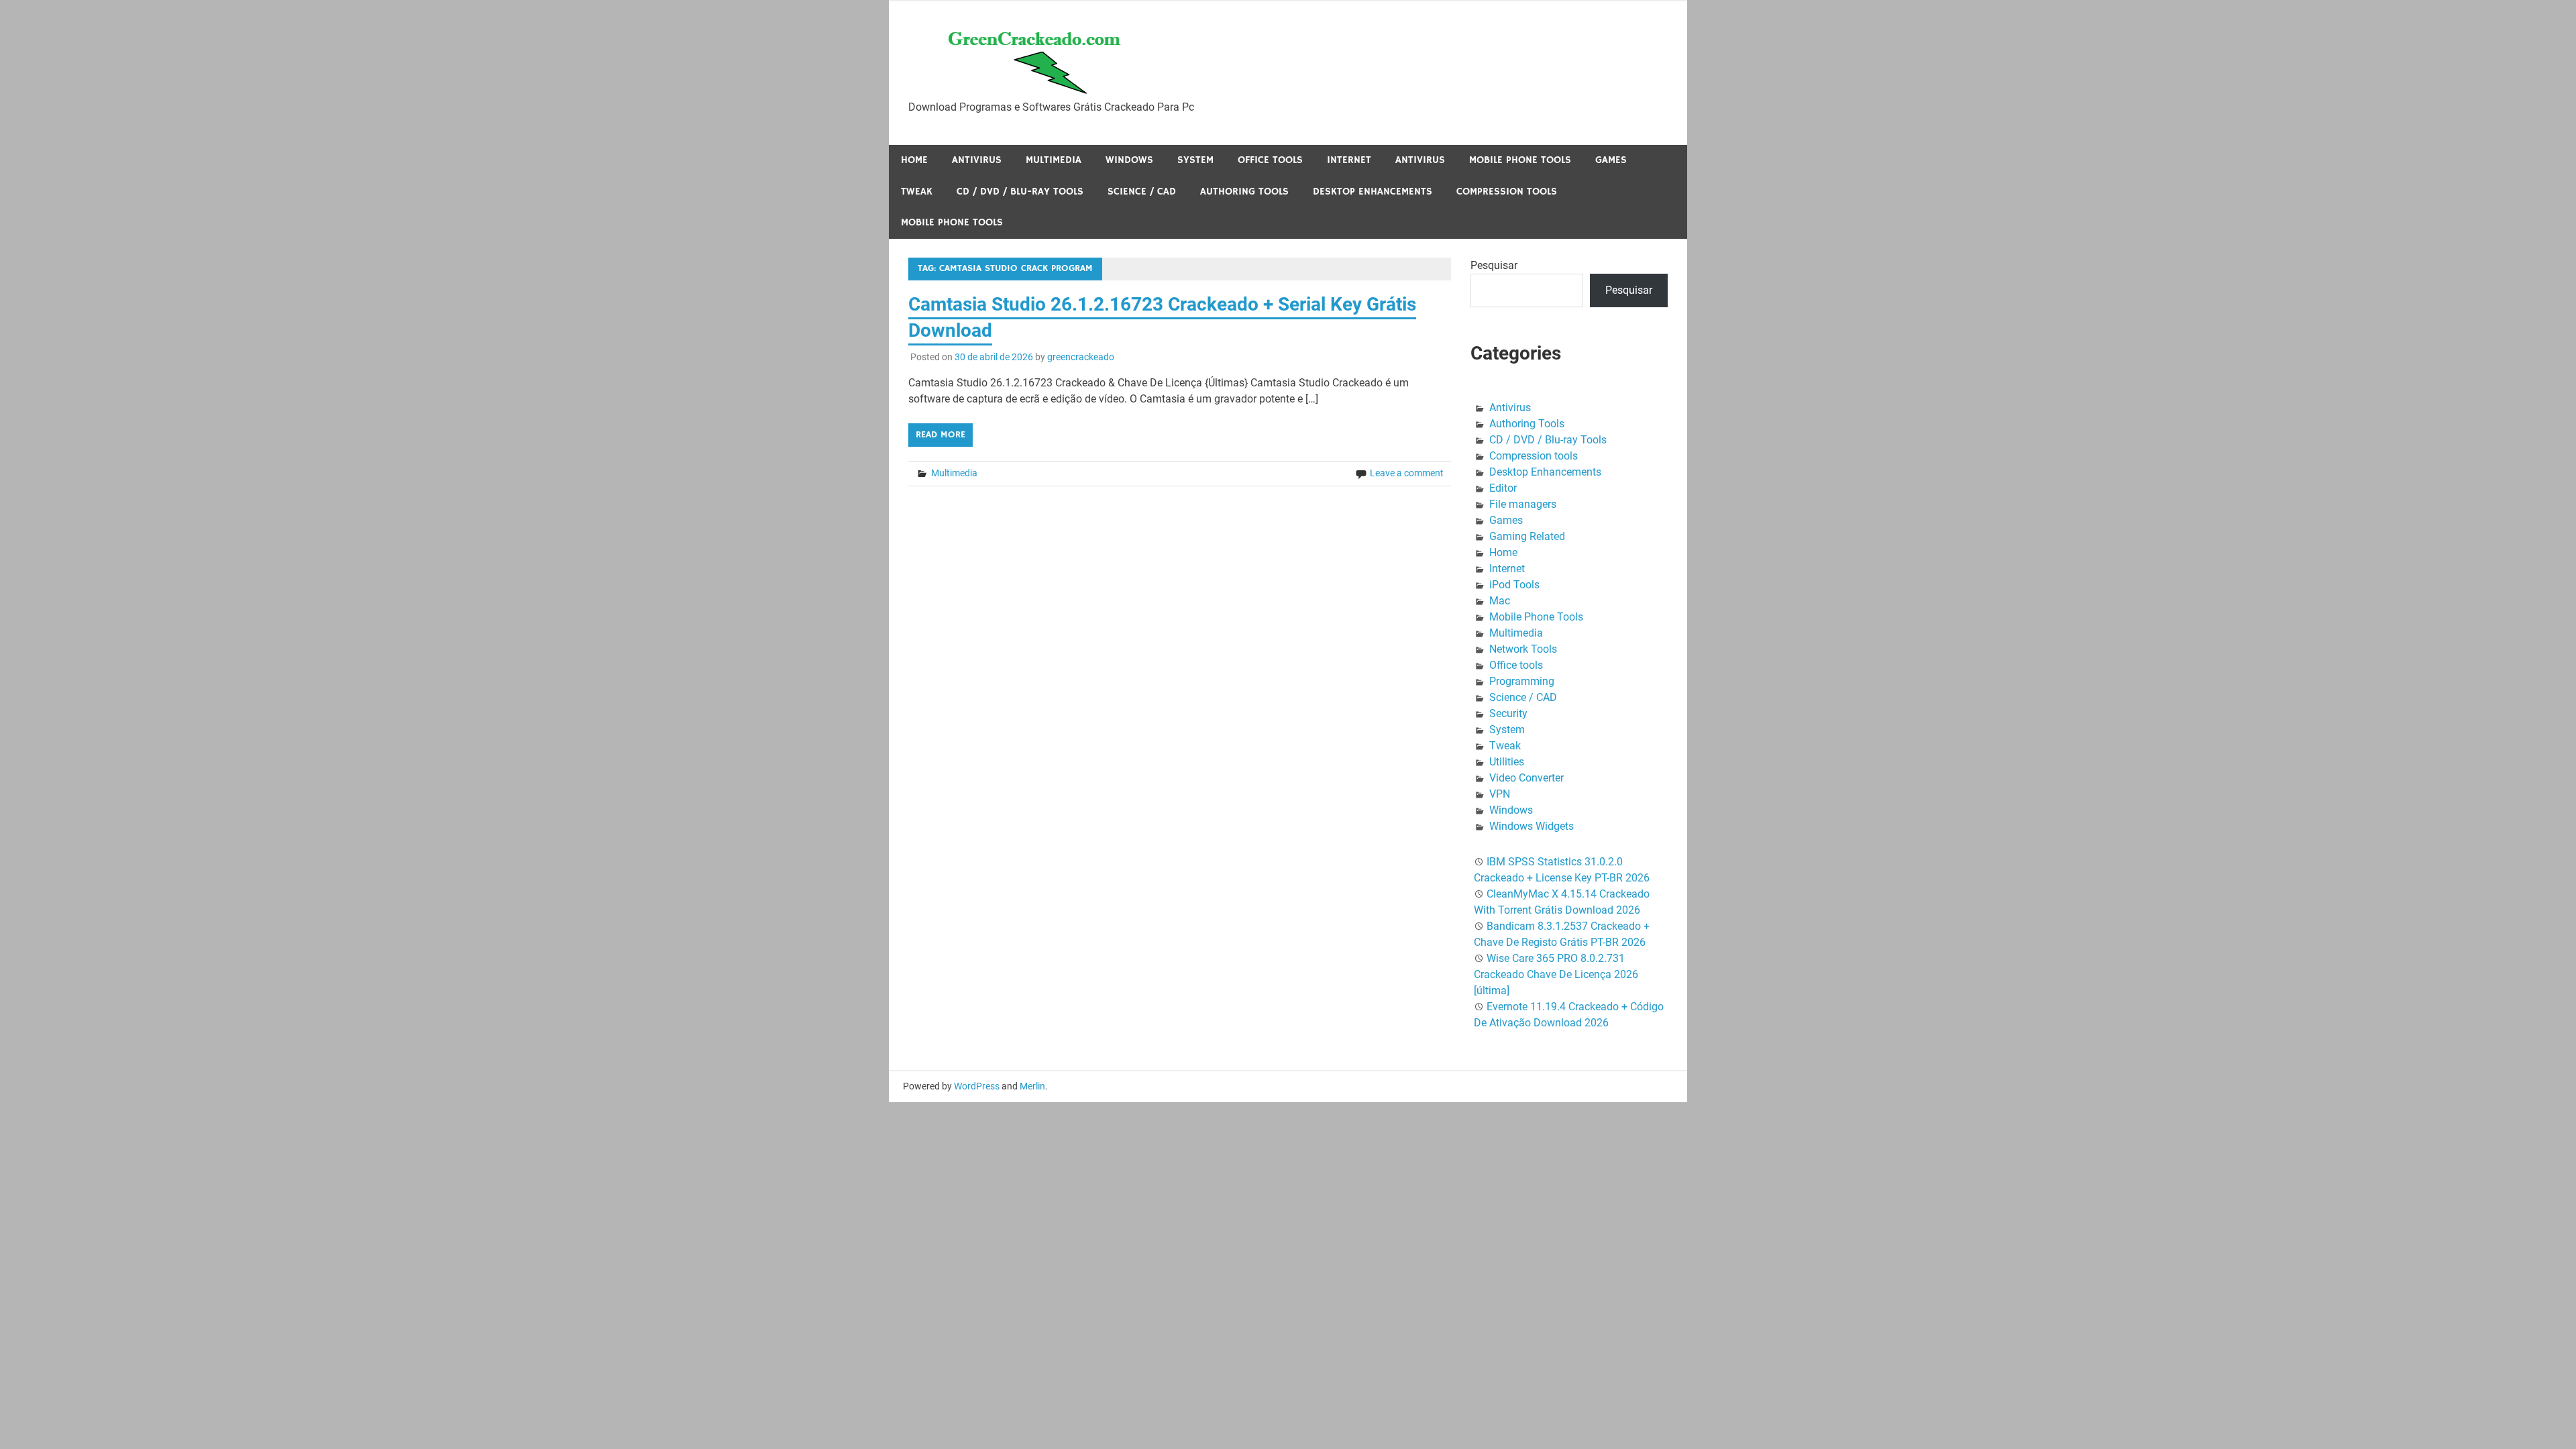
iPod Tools (1514, 585)
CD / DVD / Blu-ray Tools (1020, 192)
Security (1508, 713)
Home (914, 160)
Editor (1503, 488)
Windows (1129, 160)
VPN (1500, 794)
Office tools (1270, 160)
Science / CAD (1142, 192)
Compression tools (1507, 192)
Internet (1349, 160)
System (1195, 160)
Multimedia (1054, 160)
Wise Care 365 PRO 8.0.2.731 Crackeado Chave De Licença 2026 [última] (1556, 974)
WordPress (977, 1086)
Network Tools (1523, 649)
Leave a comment (1407, 473)
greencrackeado (1081, 357)
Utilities (1507, 762)
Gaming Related (1527, 536)
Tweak (917, 192)
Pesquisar (1494, 265)
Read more (941, 435)
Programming (1522, 681)
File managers (1523, 504)
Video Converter (1526, 778)
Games (1611, 160)
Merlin (1032, 1086)
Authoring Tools (1244, 192)
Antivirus (977, 160)
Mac (1500, 601)
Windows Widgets (1532, 826)
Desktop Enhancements (1373, 192)
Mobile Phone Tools (1520, 160)
